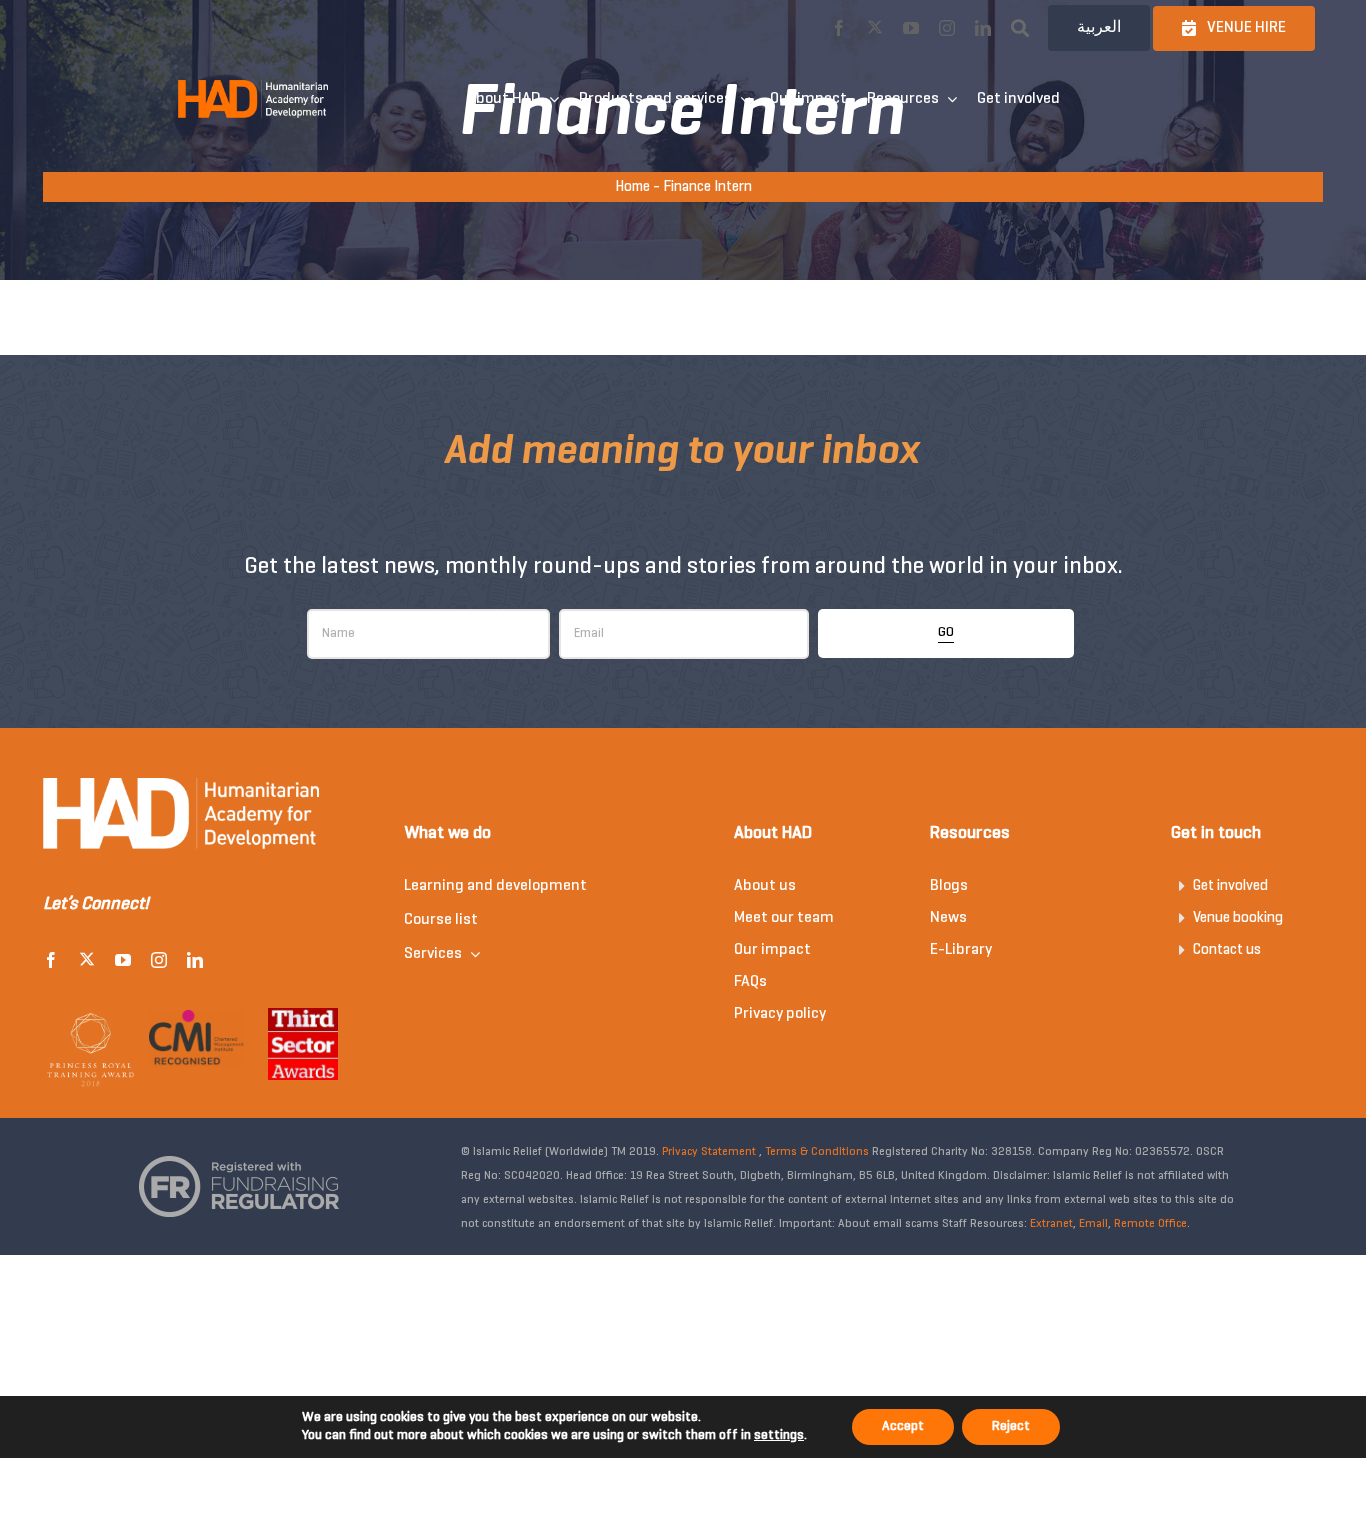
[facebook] (839, 28)
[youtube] (911, 28)
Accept (903, 1426)
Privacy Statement (709, 1152)
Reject (1011, 1426)
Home (632, 187)
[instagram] (947, 28)
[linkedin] (983, 28)
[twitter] (875, 27)
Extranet (1051, 1224)
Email (1093, 1224)
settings (779, 1435)
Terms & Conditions (817, 1152)
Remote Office (1150, 1224)
